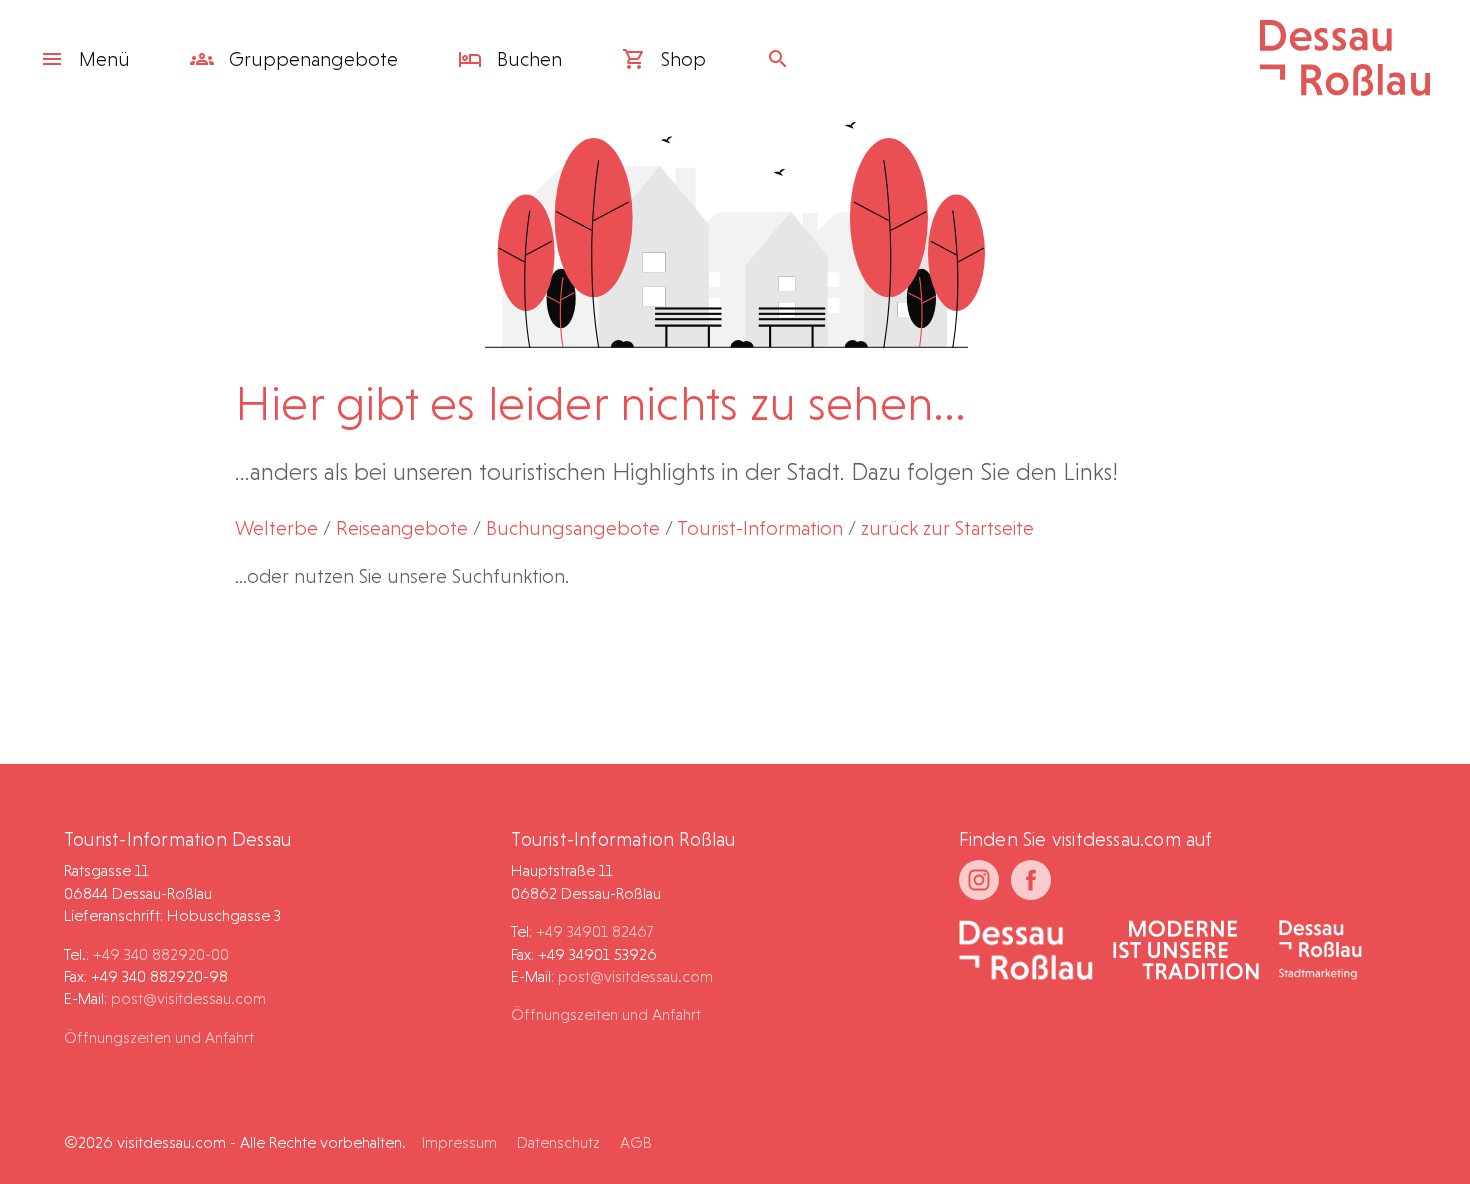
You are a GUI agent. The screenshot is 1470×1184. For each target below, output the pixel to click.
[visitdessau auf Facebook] (1031, 880)
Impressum (459, 1142)
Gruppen (311, 59)
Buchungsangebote (573, 528)
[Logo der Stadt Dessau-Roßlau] (1345, 89)
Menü (104, 59)
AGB (636, 1142)
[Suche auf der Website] (783, 59)
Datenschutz (558, 1142)
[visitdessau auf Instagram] (979, 880)
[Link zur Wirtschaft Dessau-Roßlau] (1186, 952)
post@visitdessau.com (188, 998)
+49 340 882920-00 (161, 954)
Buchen (527, 59)
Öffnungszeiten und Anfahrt (159, 1037)
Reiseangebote (402, 528)
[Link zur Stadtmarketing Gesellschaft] (1320, 952)
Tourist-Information (760, 528)
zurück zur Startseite (947, 528)
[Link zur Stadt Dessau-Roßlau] (1026, 952)
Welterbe (276, 528)
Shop (681, 59)
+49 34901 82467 (594, 931)
